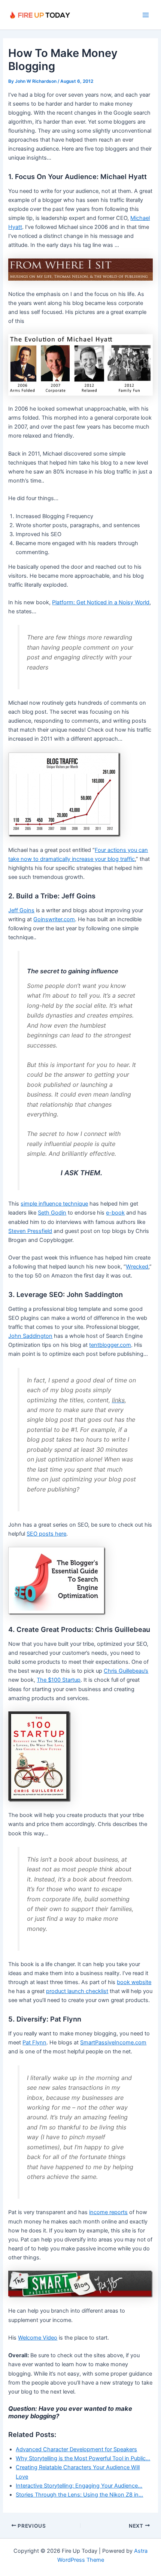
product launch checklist (77, 1991)
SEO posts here (46, 1534)
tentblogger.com (110, 1345)
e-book (115, 1213)
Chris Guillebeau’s (126, 1671)
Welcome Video (38, 2338)
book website (134, 1982)
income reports (108, 2212)
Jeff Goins (21, 910)
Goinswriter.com (54, 919)
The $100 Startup (59, 1680)
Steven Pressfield (30, 1231)
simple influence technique (54, 1204)
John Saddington (30, 1336)
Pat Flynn (34, 2043)
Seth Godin (52, 1213)
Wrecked (137, 1267)
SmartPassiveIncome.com (113, 2043)
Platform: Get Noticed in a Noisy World (101, 602)
